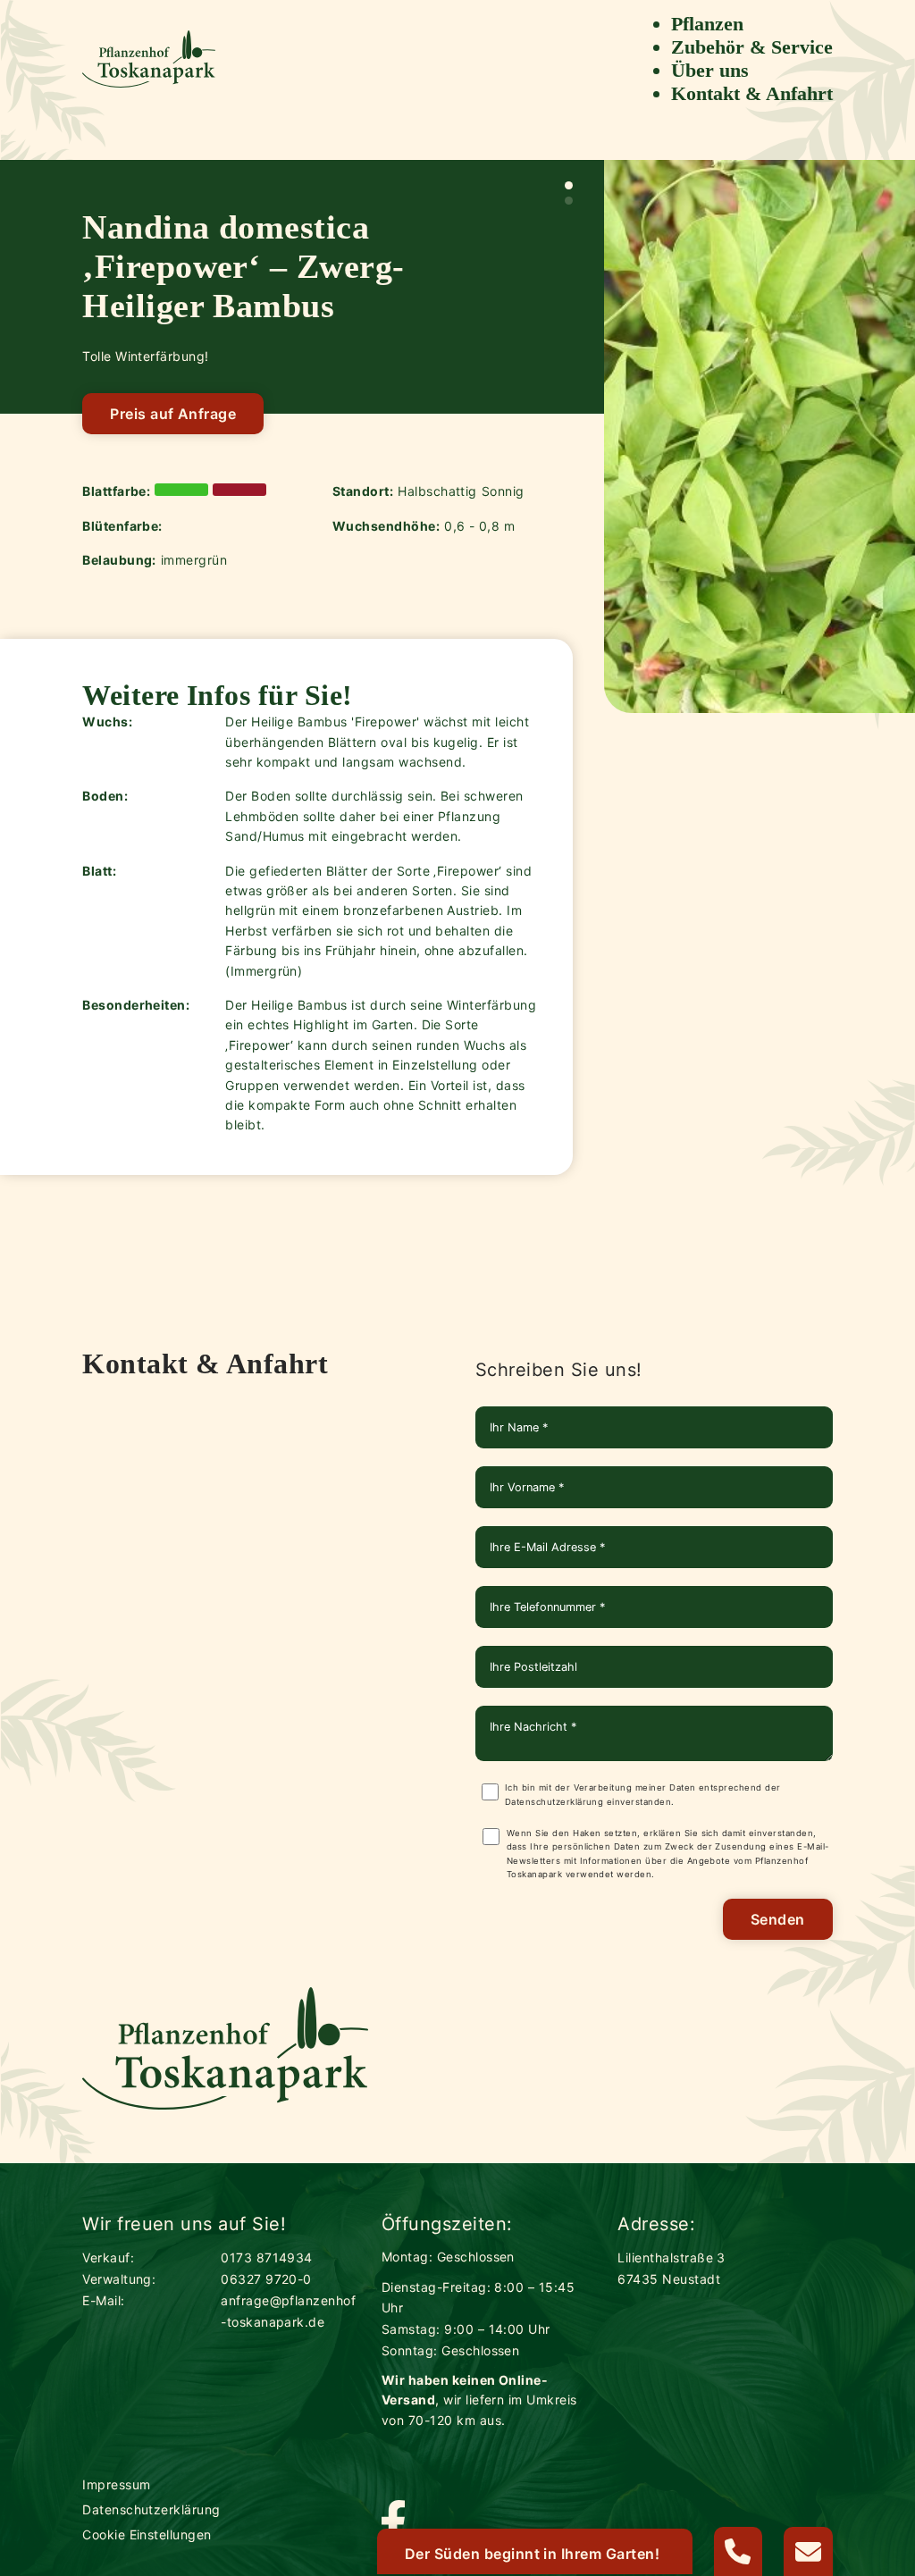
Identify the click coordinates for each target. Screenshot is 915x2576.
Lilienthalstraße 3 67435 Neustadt (672, 2268)
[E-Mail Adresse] (808, 2551)
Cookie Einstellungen (147, 2534)
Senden (778, 1919)
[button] (569, 185)
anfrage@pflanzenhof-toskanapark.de (288, 2311)
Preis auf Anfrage (173, 414)
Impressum (116, 2484)
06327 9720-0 (266, 2279)
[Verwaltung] (739, 2551)
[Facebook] (393, 2524)
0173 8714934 (267, 2257)
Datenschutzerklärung (554, 1802)
